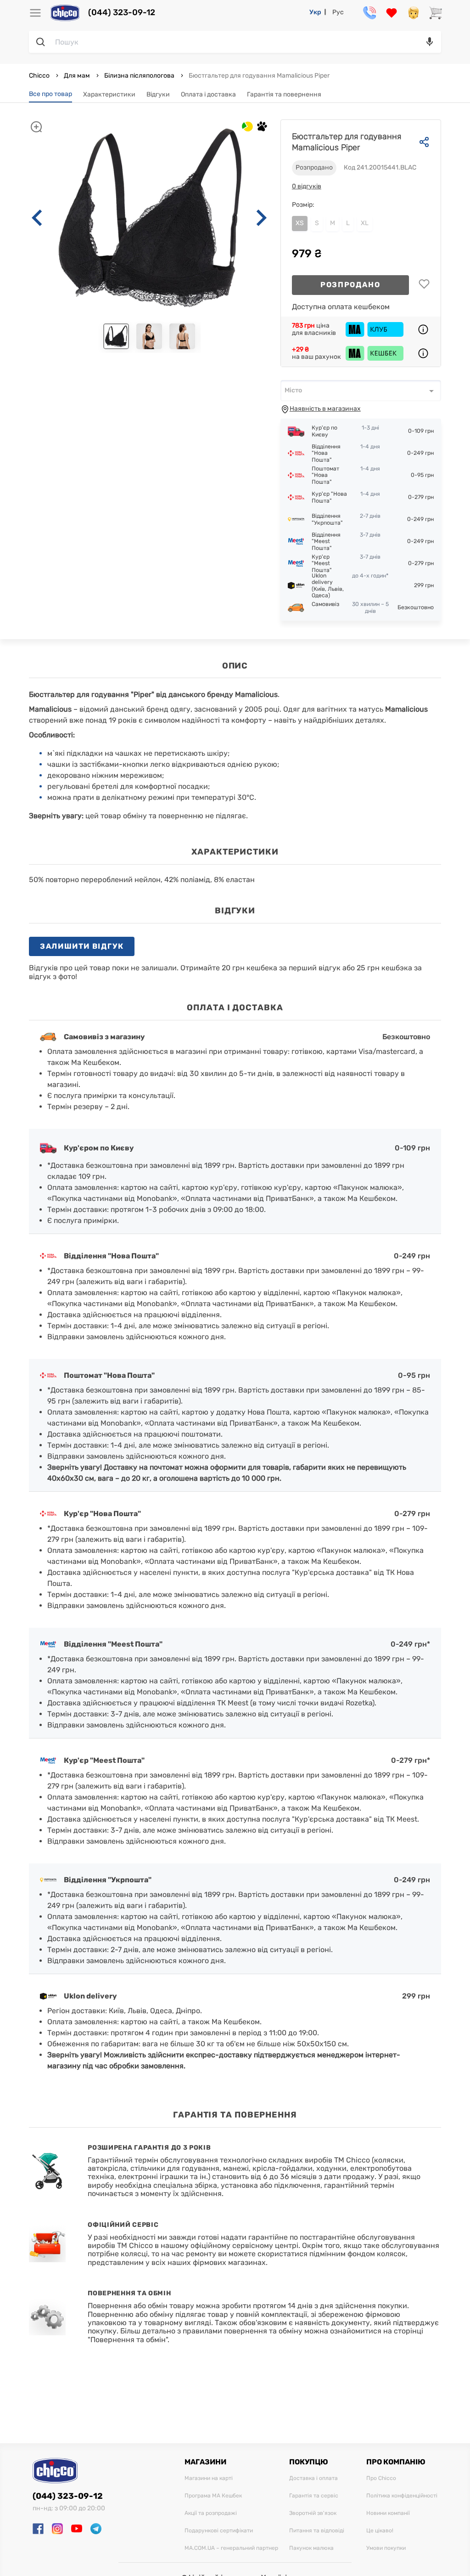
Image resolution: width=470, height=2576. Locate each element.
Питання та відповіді (317, 2531)
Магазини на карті (209, 2478)
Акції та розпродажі (211, 2513)
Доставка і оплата (313, 2478)
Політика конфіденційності (402, 2496)
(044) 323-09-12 (122, 13)
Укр (315, 12)
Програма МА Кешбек (213, 2496)
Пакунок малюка (311, 2548)
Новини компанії (388, 2513)
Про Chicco (381, 2478)
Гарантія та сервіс (314, 2496)
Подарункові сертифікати (219, 2531)
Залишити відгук (82, 946)
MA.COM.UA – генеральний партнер (231, 2548)
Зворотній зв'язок (313, 2513)
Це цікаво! (380, 2531)
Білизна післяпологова (139, 76)
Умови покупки (386, 2548)
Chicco (40, 76)
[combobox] (361, 391)
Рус (338, 12)
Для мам (77, 76)
